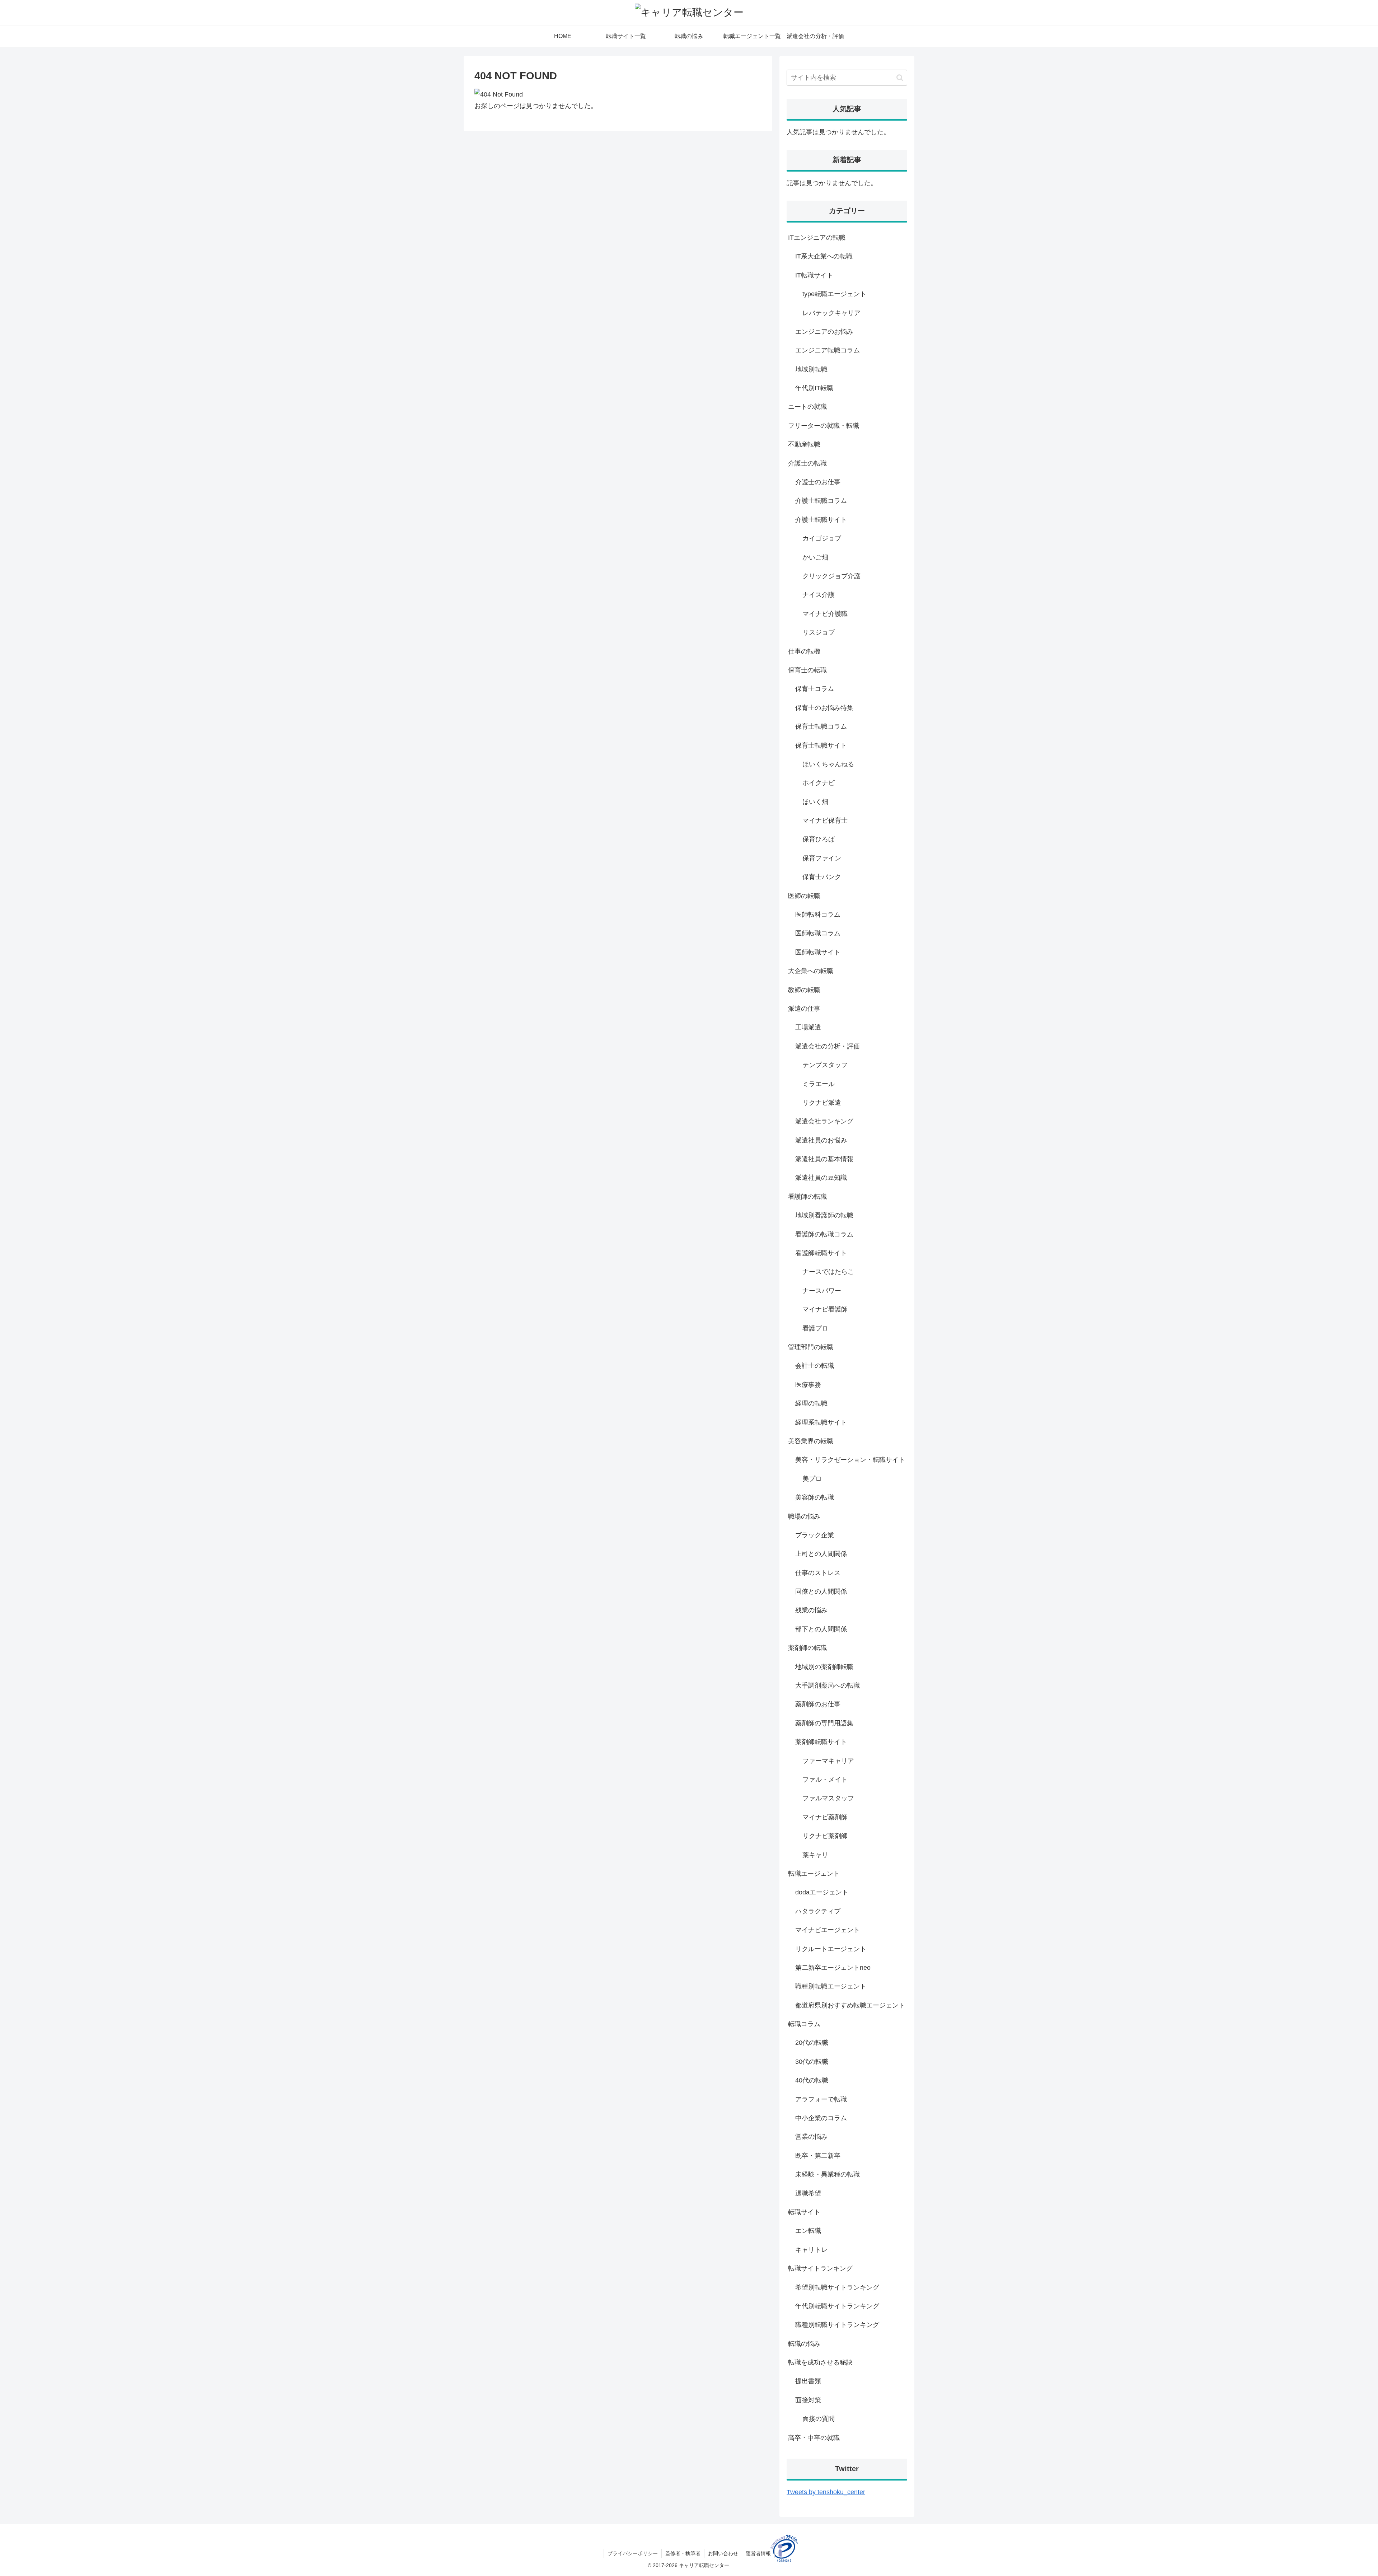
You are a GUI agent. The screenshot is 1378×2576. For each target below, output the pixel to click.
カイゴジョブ (822, 538)
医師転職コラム (818, 933)
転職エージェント (814, 1874)
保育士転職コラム (821, 726)
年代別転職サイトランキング (837, 2306)
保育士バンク (822, 877)
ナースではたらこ (828, 1272)
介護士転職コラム (821, 501)
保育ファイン (822, 858)
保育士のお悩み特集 (824, 708)
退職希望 (808, 2193)
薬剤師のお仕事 (818, 1704)
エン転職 (808, 2231)
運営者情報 (758, 2553)
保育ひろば (819, 839)
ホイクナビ (819, 783)
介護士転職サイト (821, 520)
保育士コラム (815, 689)
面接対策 (808, 2400)
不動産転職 (804, 444)
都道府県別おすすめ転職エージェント (850, 2005)
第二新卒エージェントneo (833, 1968)
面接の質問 (819, 2419)
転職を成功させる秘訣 (820, 2362)
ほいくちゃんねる (828, 764)
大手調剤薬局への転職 (828, 1686)
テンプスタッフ (825, 1065)
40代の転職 (812, 2080)
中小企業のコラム (821, 2118)
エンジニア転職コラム (828, 350)
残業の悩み (811, 1610)
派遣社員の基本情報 (824, 1159)
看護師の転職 (807, 1197)
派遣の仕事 (804, 1009)
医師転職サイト (818, 952)
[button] (900, 78)
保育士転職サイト (821, 745)
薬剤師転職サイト (821, 1742)
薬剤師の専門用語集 (824, 1723)
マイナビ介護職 (825, 614)
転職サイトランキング (820, 2268)
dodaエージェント (822, 1892)
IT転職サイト (814, 275)
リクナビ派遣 (822, 1103)
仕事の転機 (804, 651)
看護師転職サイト (821, 1253)
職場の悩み (804, 1516)
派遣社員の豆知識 (821, 1178)
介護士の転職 (807, 463)
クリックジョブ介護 (831, 576)
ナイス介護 (819, 595)
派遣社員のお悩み (821, 1140)
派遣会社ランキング (824, 1121)
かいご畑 (815, 557)
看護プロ (815, 1328)
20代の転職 (812, 2043)
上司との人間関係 (821, 1554)
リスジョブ (819, 632)
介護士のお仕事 (818, 482)
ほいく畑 (815, 802)
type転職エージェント (834, 294)
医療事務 (808, 1385)
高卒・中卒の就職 (814, 2438)
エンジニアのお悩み (824, 332)
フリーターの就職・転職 (824, 426)
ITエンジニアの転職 (817, 238)
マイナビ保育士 (825, 821)
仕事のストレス (818, 1573)
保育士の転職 (807, 670)
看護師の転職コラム (824, 1234)
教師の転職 (804, 990)
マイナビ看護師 (825, 1309)
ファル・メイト (825, 1780)
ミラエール (819, 1084)
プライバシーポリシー (633, 2553)
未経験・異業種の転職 (828, 2174)
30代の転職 (812, 2062)
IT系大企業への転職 (824, 256)
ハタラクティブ (818, 1911)
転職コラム (804, 2024)
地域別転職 (811, 369)
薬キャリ (815, 1855)
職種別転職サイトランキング (837, 2325)
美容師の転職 (815, 1497)
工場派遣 (808, 1027)
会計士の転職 (815, 1366)
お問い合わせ (723, 2553)
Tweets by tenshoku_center (826, 2492)
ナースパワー (822, 1291)
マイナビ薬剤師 (825, 1817)
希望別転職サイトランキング (837, 2287)
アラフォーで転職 (821, 2099)
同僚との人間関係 (821, 1591)
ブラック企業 (815, 1535)
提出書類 (808, 2381)
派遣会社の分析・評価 (828, 1046)
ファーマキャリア (828, 1761)
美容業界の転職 (811, 1441)
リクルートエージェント (831, 1949)
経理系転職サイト (821, 1422)
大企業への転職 (811, 971)
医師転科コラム (818, 915)
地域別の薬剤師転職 (824, 1667)
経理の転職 (811, 1403)
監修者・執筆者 (683, 2553)
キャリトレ (811, 2250)
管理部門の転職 (811, 1347)
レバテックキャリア (831, 313)
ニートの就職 (807, 407)
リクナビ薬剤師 (825, 1836)
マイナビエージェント (828, 1930)
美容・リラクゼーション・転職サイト (850, 1460)
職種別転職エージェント (831, 1986)
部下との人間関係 (821, 1629)
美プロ (812, 1479)
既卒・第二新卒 (818, 2156)
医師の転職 (804, 896)
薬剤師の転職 (807, 1648)
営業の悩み (811, 2137)
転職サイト (804, 2212)
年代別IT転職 (814, 388)
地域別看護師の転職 (824, 1215)
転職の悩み (804, 2344)
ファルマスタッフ (828, 1798)
